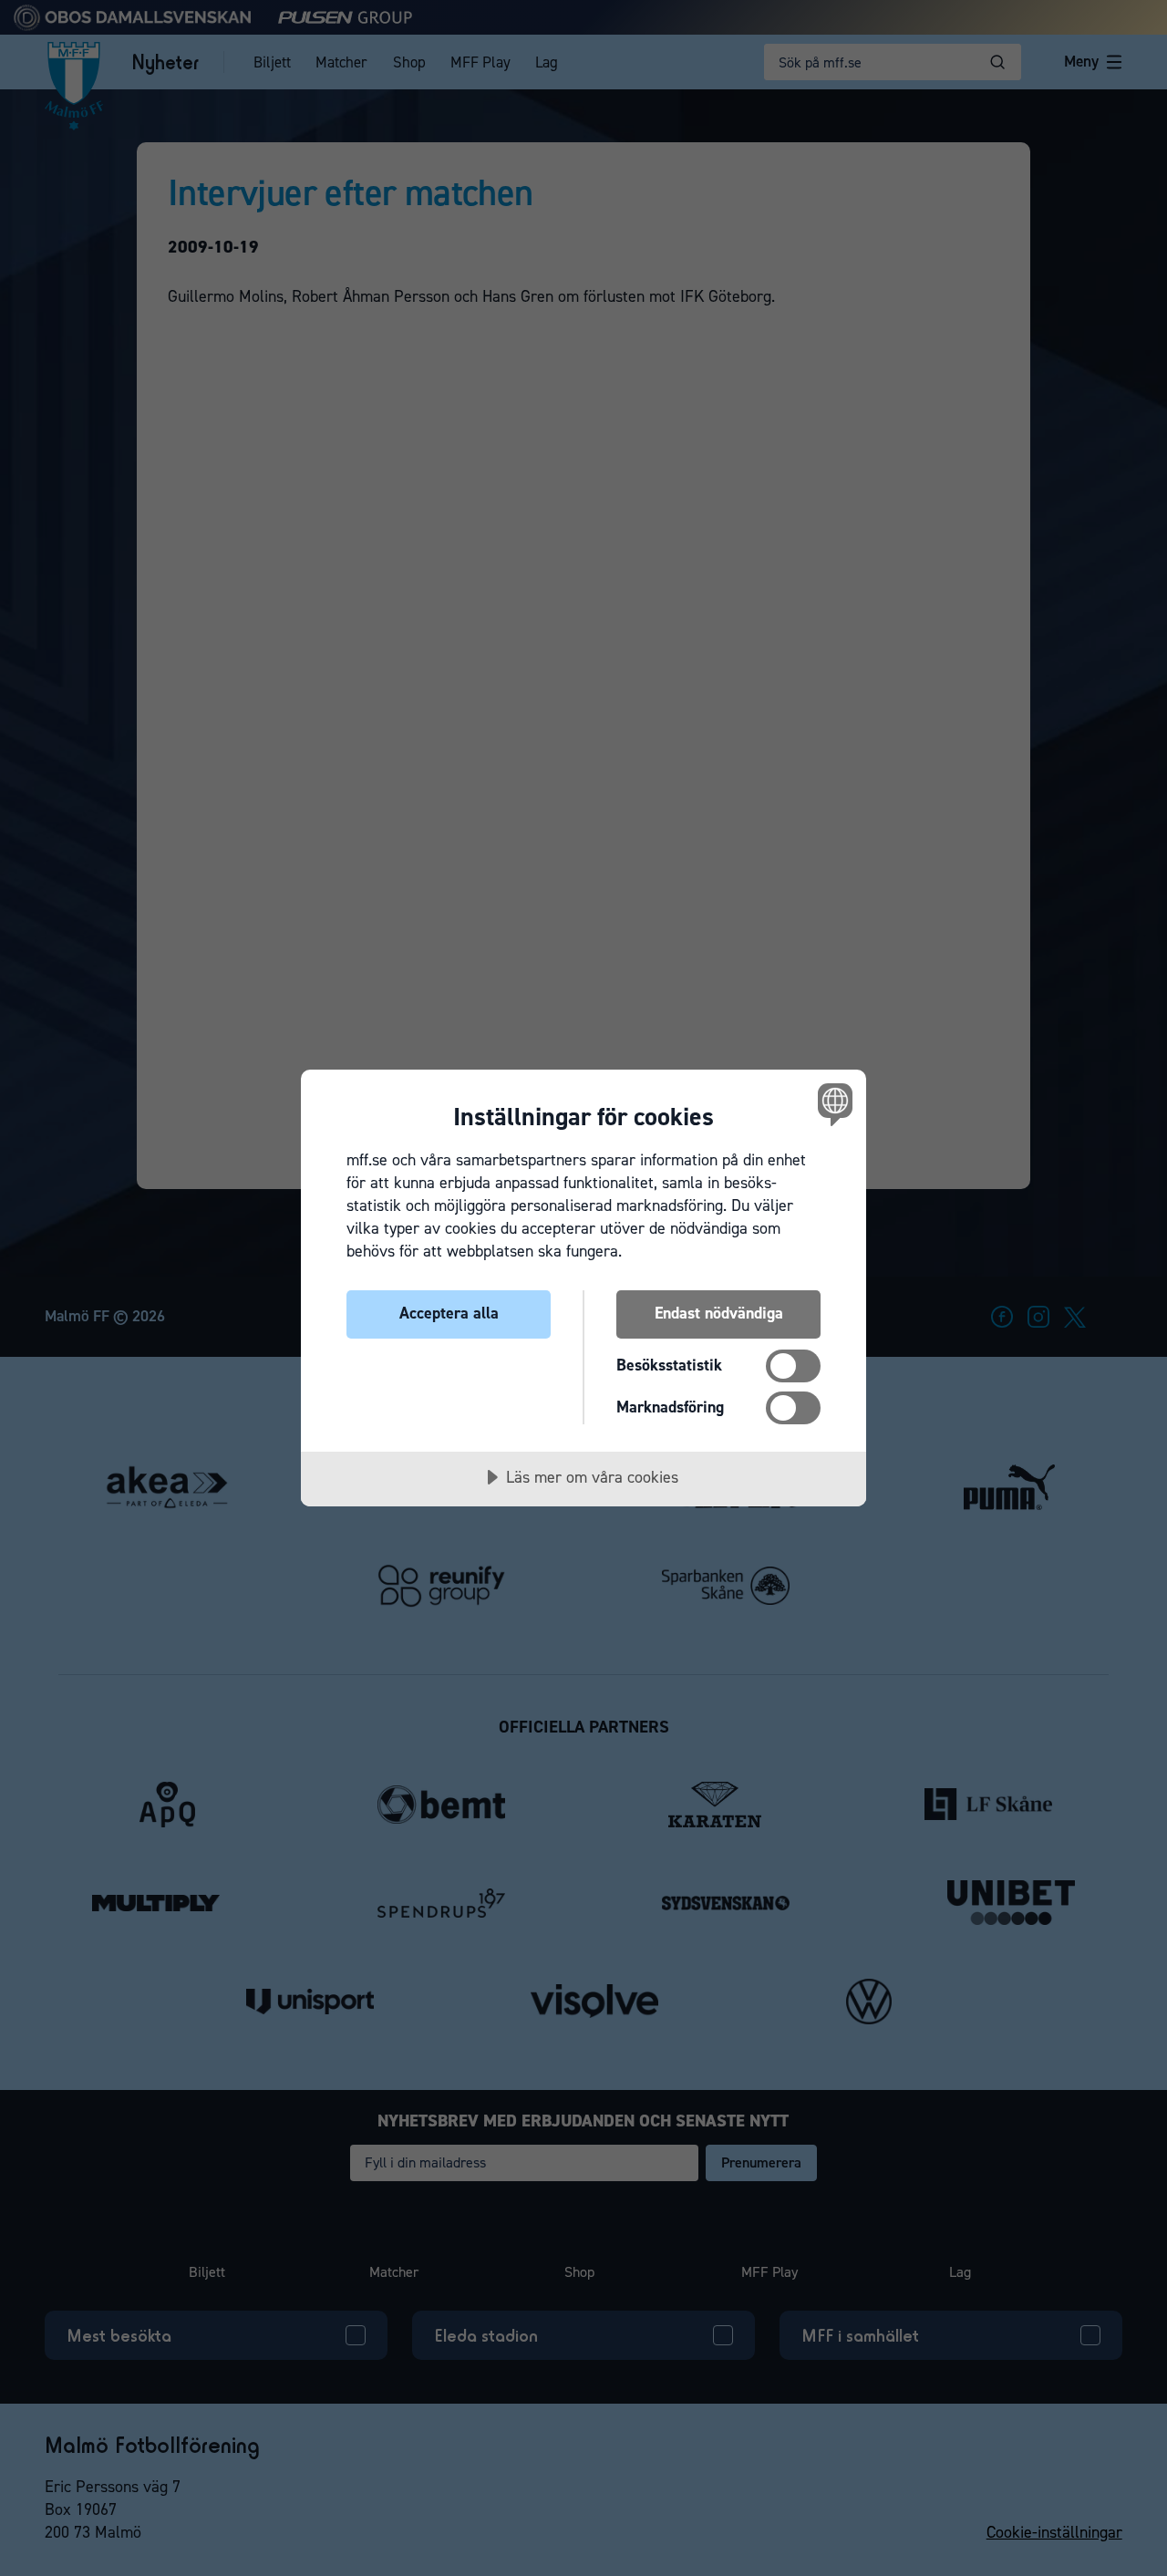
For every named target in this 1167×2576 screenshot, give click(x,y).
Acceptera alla (449, 1313)
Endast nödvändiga (719, 1313)
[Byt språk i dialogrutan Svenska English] (832, 1104)
